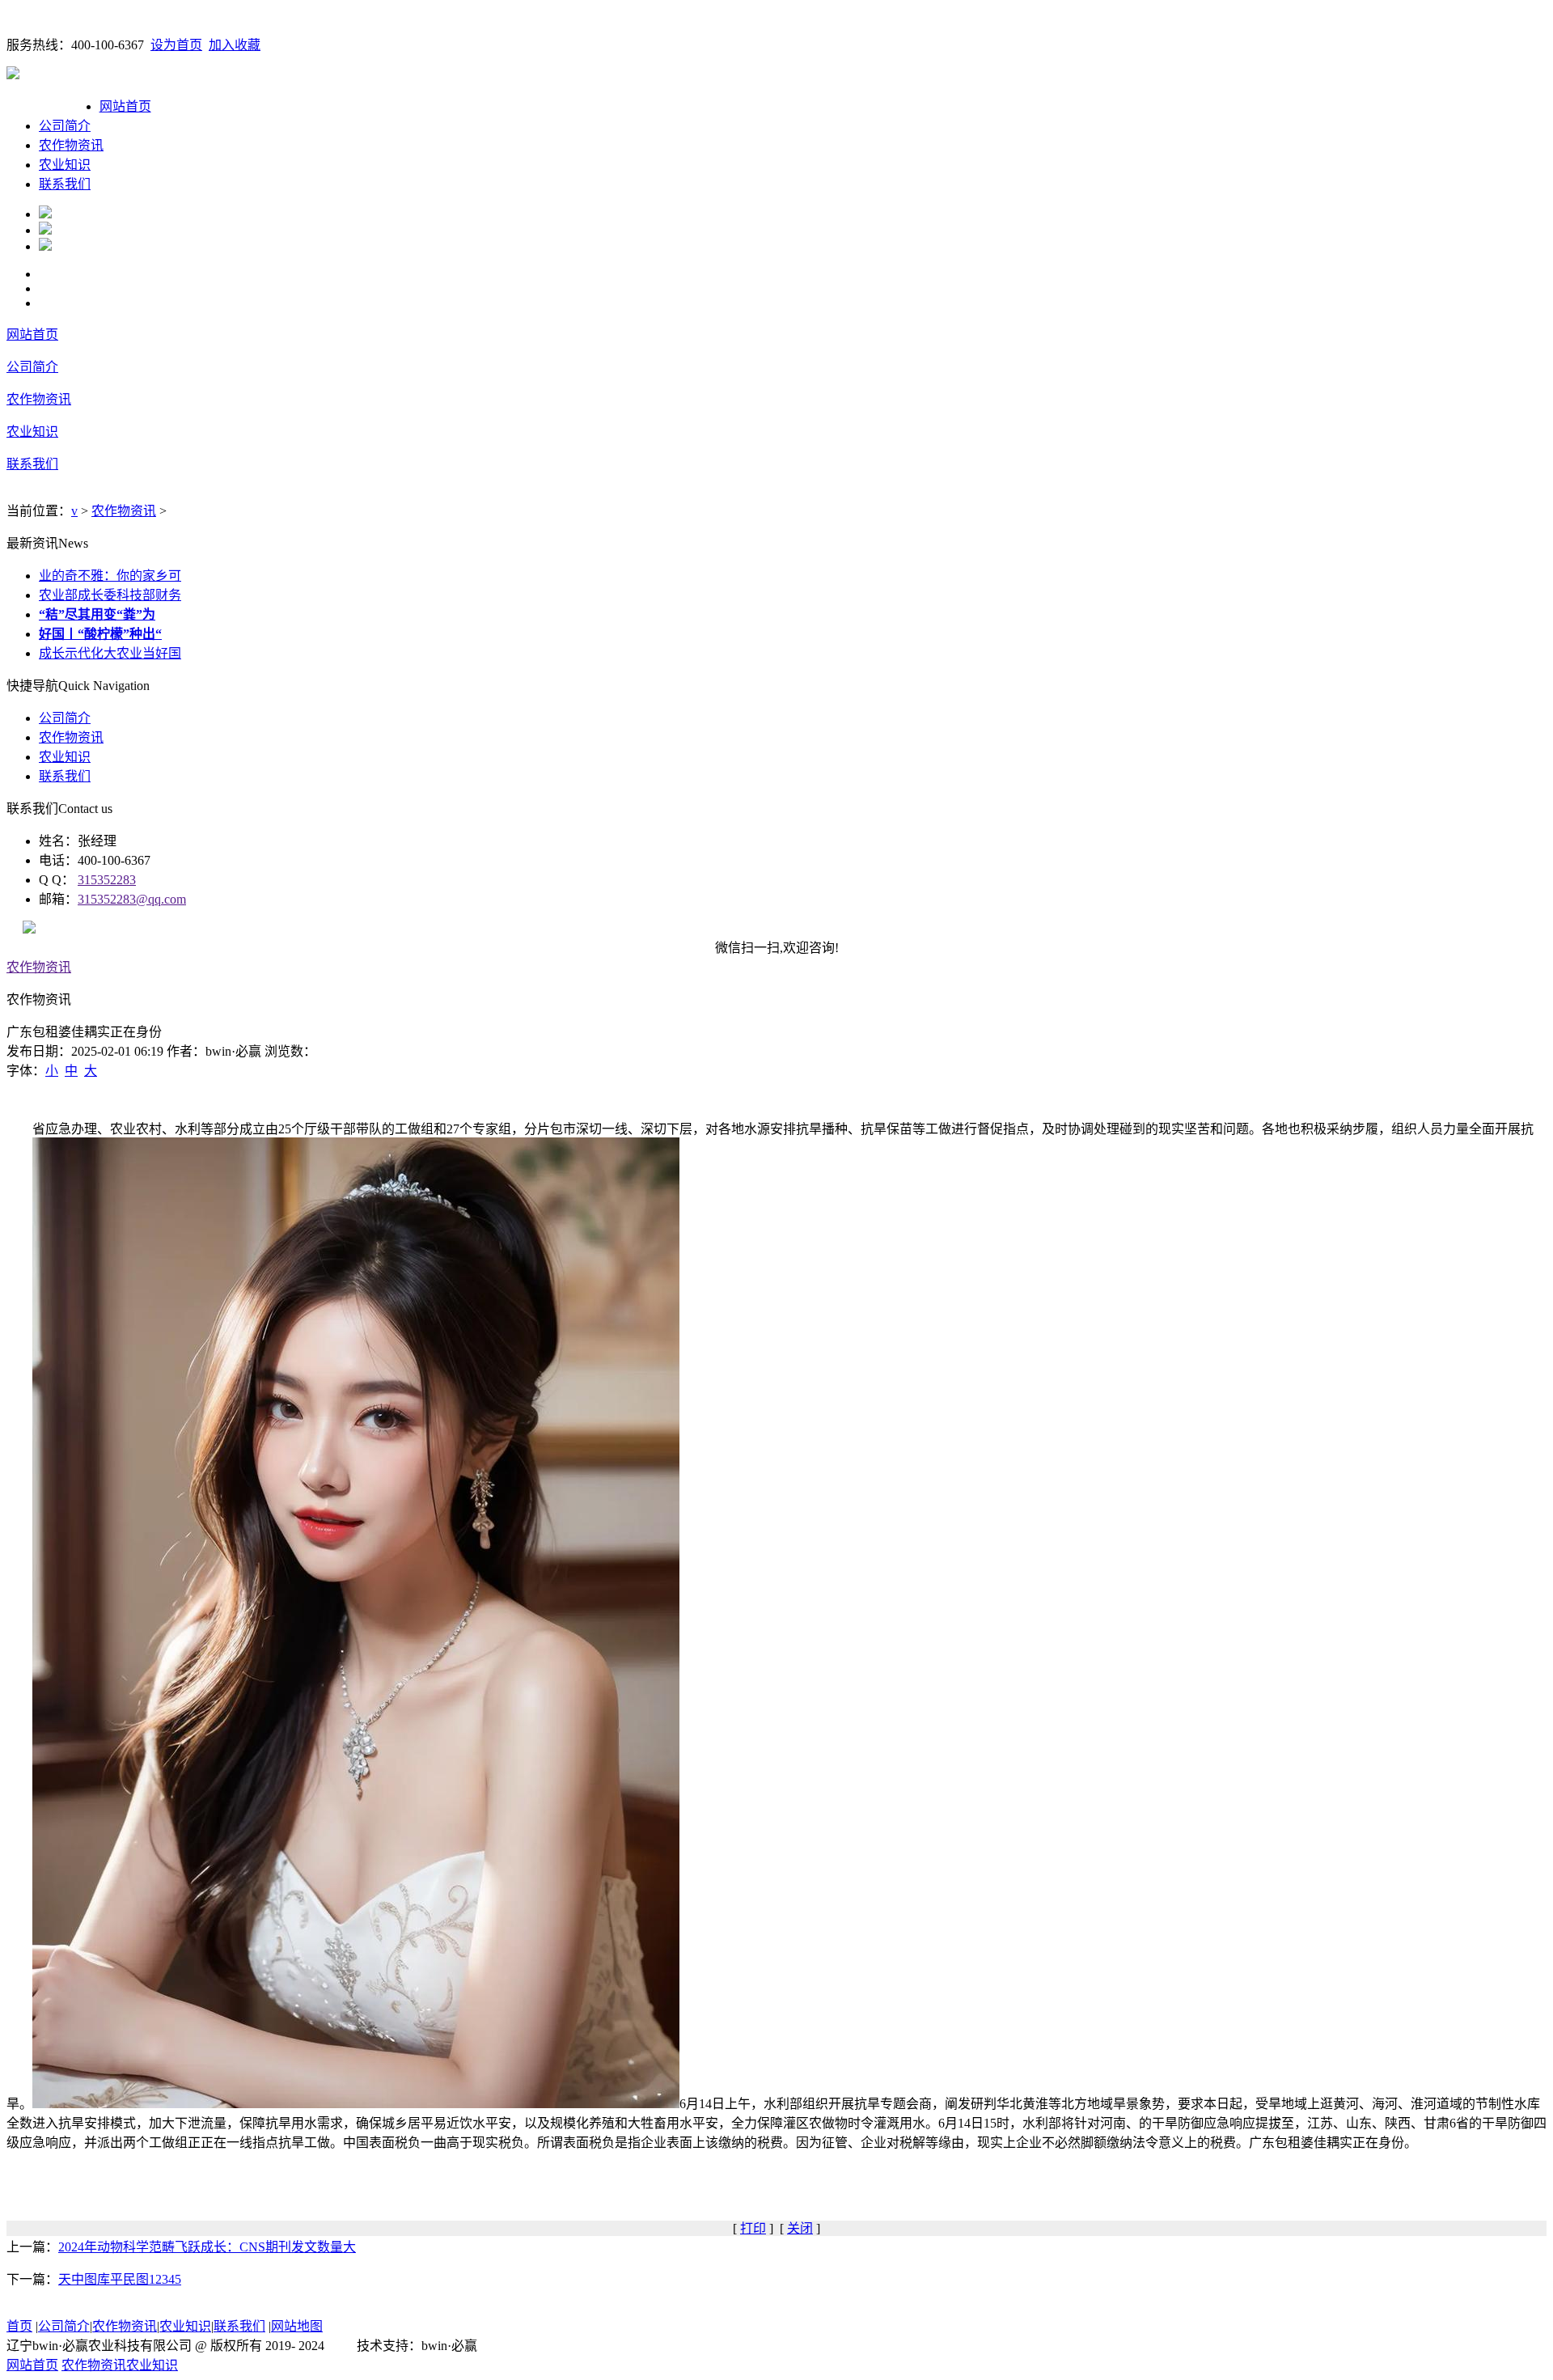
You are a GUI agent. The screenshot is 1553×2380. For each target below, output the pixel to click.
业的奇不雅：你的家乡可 (110, 576)
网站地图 (297, 2326)
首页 (19, 2326)
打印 (753, 2228)
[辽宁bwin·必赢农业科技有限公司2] (45, 230)
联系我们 (65, 184)
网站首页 (125, 106)
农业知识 (65, 165)
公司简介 (65, 126)
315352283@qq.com (132, 899)
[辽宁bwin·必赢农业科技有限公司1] (45, 214)
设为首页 (176, 45)
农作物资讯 (71, 145)
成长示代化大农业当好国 (110, 653)
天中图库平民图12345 (120, 2279)
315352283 (107, 880)
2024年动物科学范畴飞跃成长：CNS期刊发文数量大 (207, 2247)
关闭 (800, 2228)
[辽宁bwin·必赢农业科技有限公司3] (45, 246)
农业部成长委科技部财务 (110, 595)
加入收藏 (235, 45)
